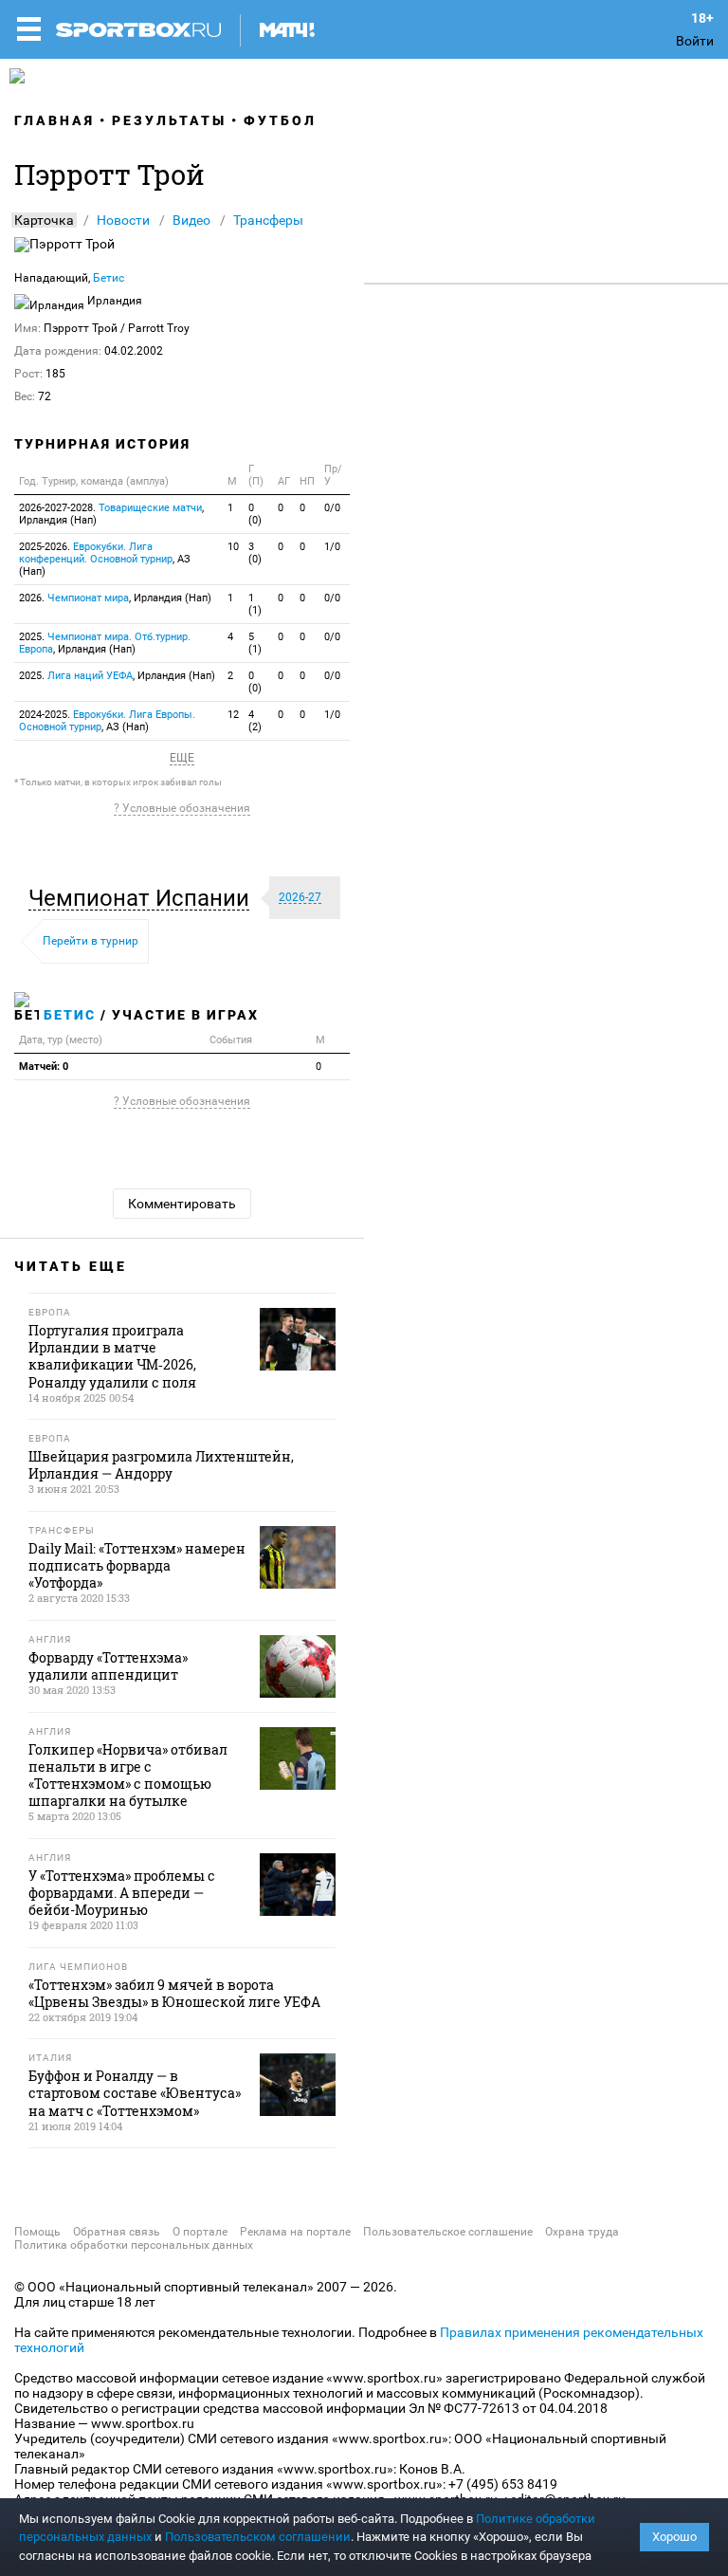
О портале (200, 2232)
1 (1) (255, 604)
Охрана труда (582, 2232)
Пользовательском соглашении (258, 2537)
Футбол (280, 120)
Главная (55, 120)
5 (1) (255, 643)
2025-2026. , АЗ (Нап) (105, 559)
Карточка (44, 220)
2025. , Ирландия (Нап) (105, 643)
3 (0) (255, 553)
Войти (695, 41)
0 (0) (255, 514)
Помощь (37, 2232)
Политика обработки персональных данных (134, 2245)
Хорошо (674, 2537)
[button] (144, 898)
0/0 (332, 508)
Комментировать (182, 1204)
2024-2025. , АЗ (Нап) (107, 721)
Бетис (109, 278)
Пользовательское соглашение (448, 2232)
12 (233, 715)
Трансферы (268, 220)
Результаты (169, 120)
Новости (123, 220)
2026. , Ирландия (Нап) (115, 598)
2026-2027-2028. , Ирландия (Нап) (111, 514)
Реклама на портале (295, 2232)
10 (233, 547)
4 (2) (255, 721)
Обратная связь (117, 2232)
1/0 (332, 547)
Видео (191, 220)
